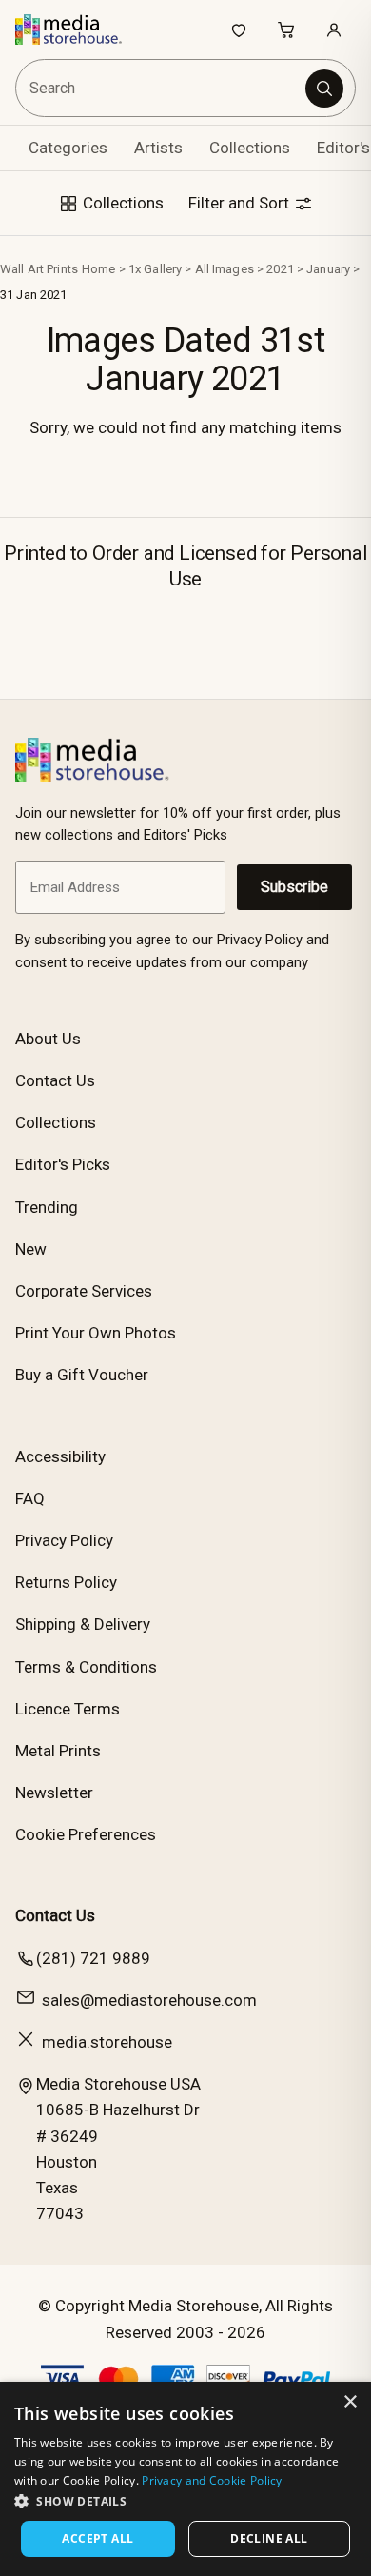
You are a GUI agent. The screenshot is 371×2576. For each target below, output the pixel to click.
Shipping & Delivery (83, 1624)
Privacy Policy (64, 1540)
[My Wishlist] (239, 30)
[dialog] (185, 2479)
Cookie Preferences (86, 1834)
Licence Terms (68, 1709)
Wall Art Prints (39, 269)
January (328, 269)
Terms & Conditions (86, 1667)
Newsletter (54, 1793)
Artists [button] (158, 148)
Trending (47, 1207)
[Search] (324, 89)
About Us (48, 1039)
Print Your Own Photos (96, 1333)
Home (99, 269)
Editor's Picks (63, 1164)
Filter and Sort (241, 203)
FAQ (30, 1498)
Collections (250, 148)
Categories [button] (68, 148)
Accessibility (60, 1456)
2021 (280, 269)
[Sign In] (334, 30)
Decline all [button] (269, 2538)
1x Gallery (155, 269)
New (31, 1249)
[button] (185, 2501)
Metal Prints (58, 1751)
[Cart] (286, 30)
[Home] (78, 30)
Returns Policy (66, 1582)
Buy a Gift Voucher (82, 1375)
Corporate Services (84, 1291)
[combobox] (162, 88)
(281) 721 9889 (93, 1958)
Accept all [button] (98, 2538)
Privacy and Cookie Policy (212, 2480)
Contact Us (55, 1080)
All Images (225, 269)
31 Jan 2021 (33, 295)
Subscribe (294, 887)
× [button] (350, 2402)
